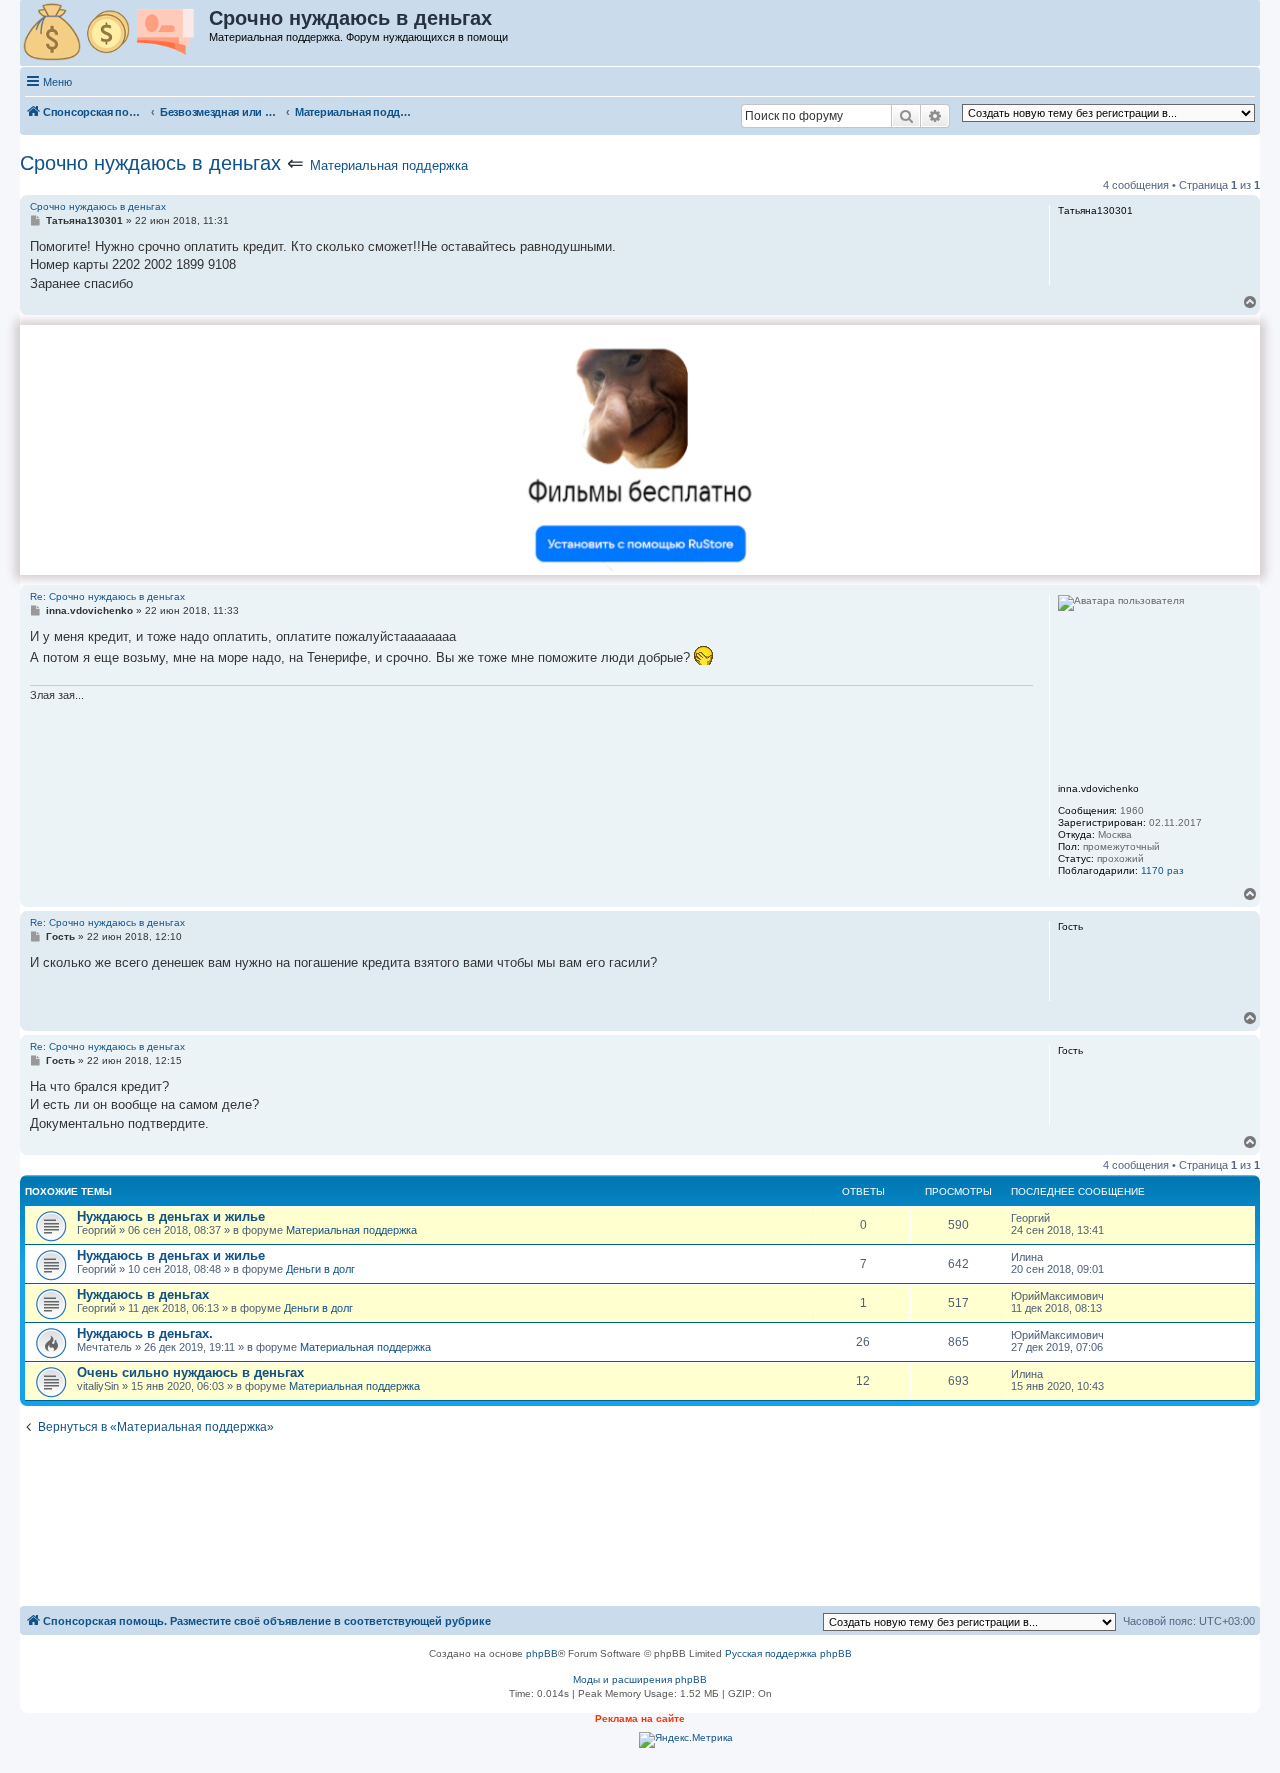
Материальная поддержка (389, 165)
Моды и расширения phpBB (640, 1679)
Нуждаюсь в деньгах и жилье (171, 1216)
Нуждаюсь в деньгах (143, 1294)
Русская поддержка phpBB (788, 1653)
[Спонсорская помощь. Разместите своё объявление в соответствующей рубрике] (115, 33)
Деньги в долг (320, 1269)
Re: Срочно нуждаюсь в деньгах (107, 596)
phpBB (542, 1653)
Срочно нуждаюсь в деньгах (150, 163)
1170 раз (1162, 870)
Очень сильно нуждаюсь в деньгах (190, 1372)
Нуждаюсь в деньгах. (145, 1333)
